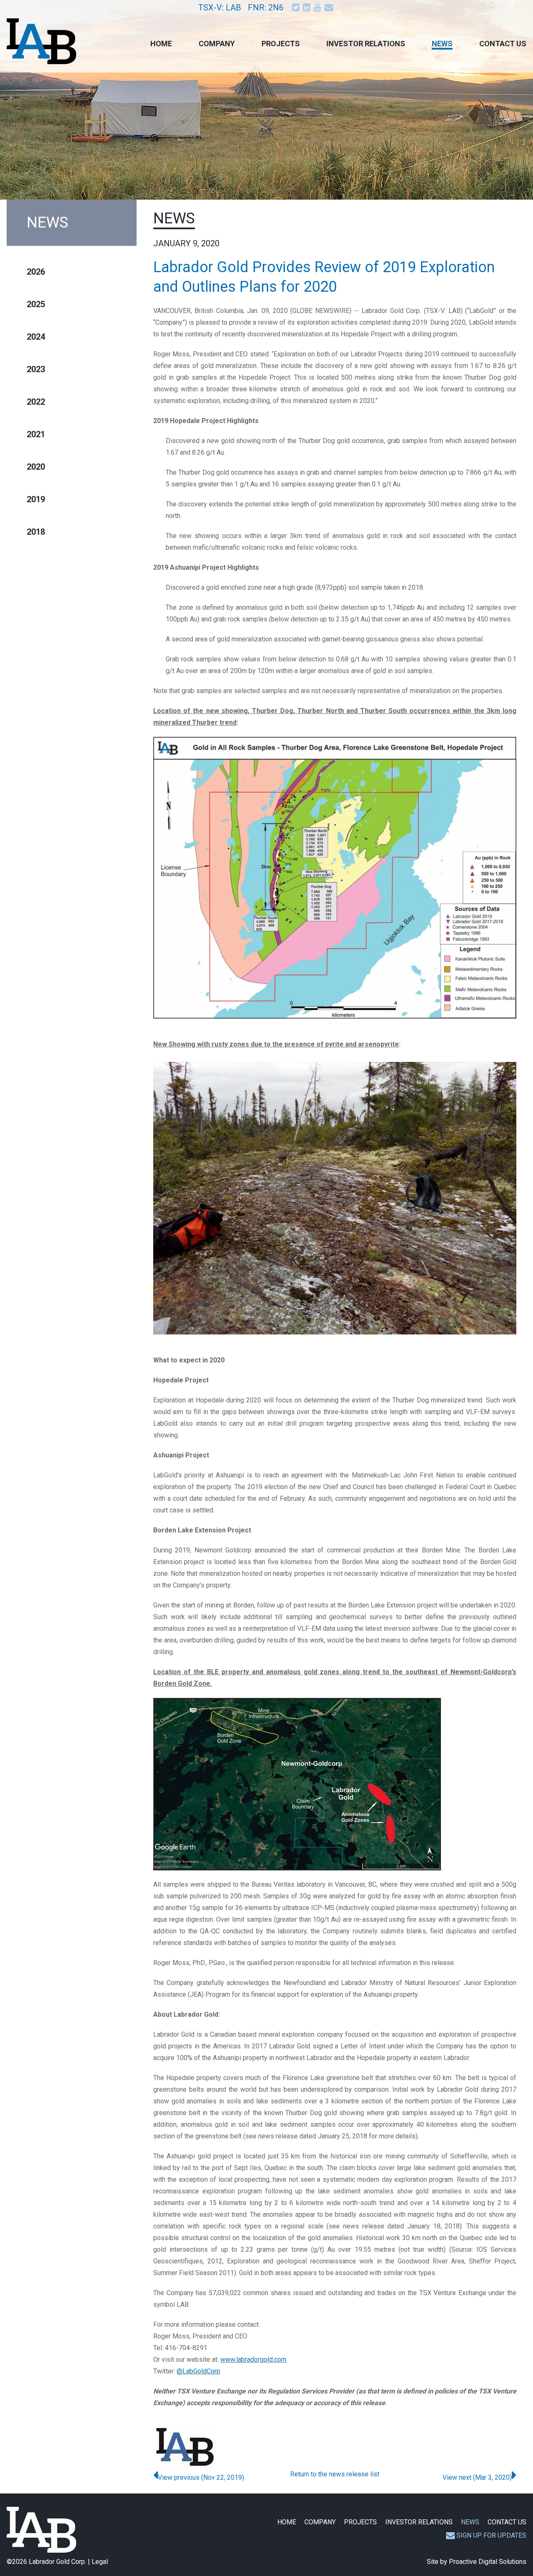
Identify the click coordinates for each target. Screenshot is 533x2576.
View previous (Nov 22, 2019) (201, 2477)
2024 (36, 337)
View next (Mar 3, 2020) (477, 2477)
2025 (36, 304)
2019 (36, 499)
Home (161, 44)
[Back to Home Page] (41, 2530)
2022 (36, 402)
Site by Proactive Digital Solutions (477, 2562)
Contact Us (503, 44)
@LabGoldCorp (198, 2371)
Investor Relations (366, 44)
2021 (36, 434)
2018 (36, 532)
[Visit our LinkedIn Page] (307, 7)
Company (217, 44)
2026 (36, 272)
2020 (36, 467)
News (442, 44)
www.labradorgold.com (253, 2359)
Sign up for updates (491, 2535)
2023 (36, 369)
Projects (281, 44)
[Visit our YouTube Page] (318, 7)
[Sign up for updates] (330, 7)
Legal (100, 2562)
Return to (335, 2474)
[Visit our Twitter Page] (296, 7)
